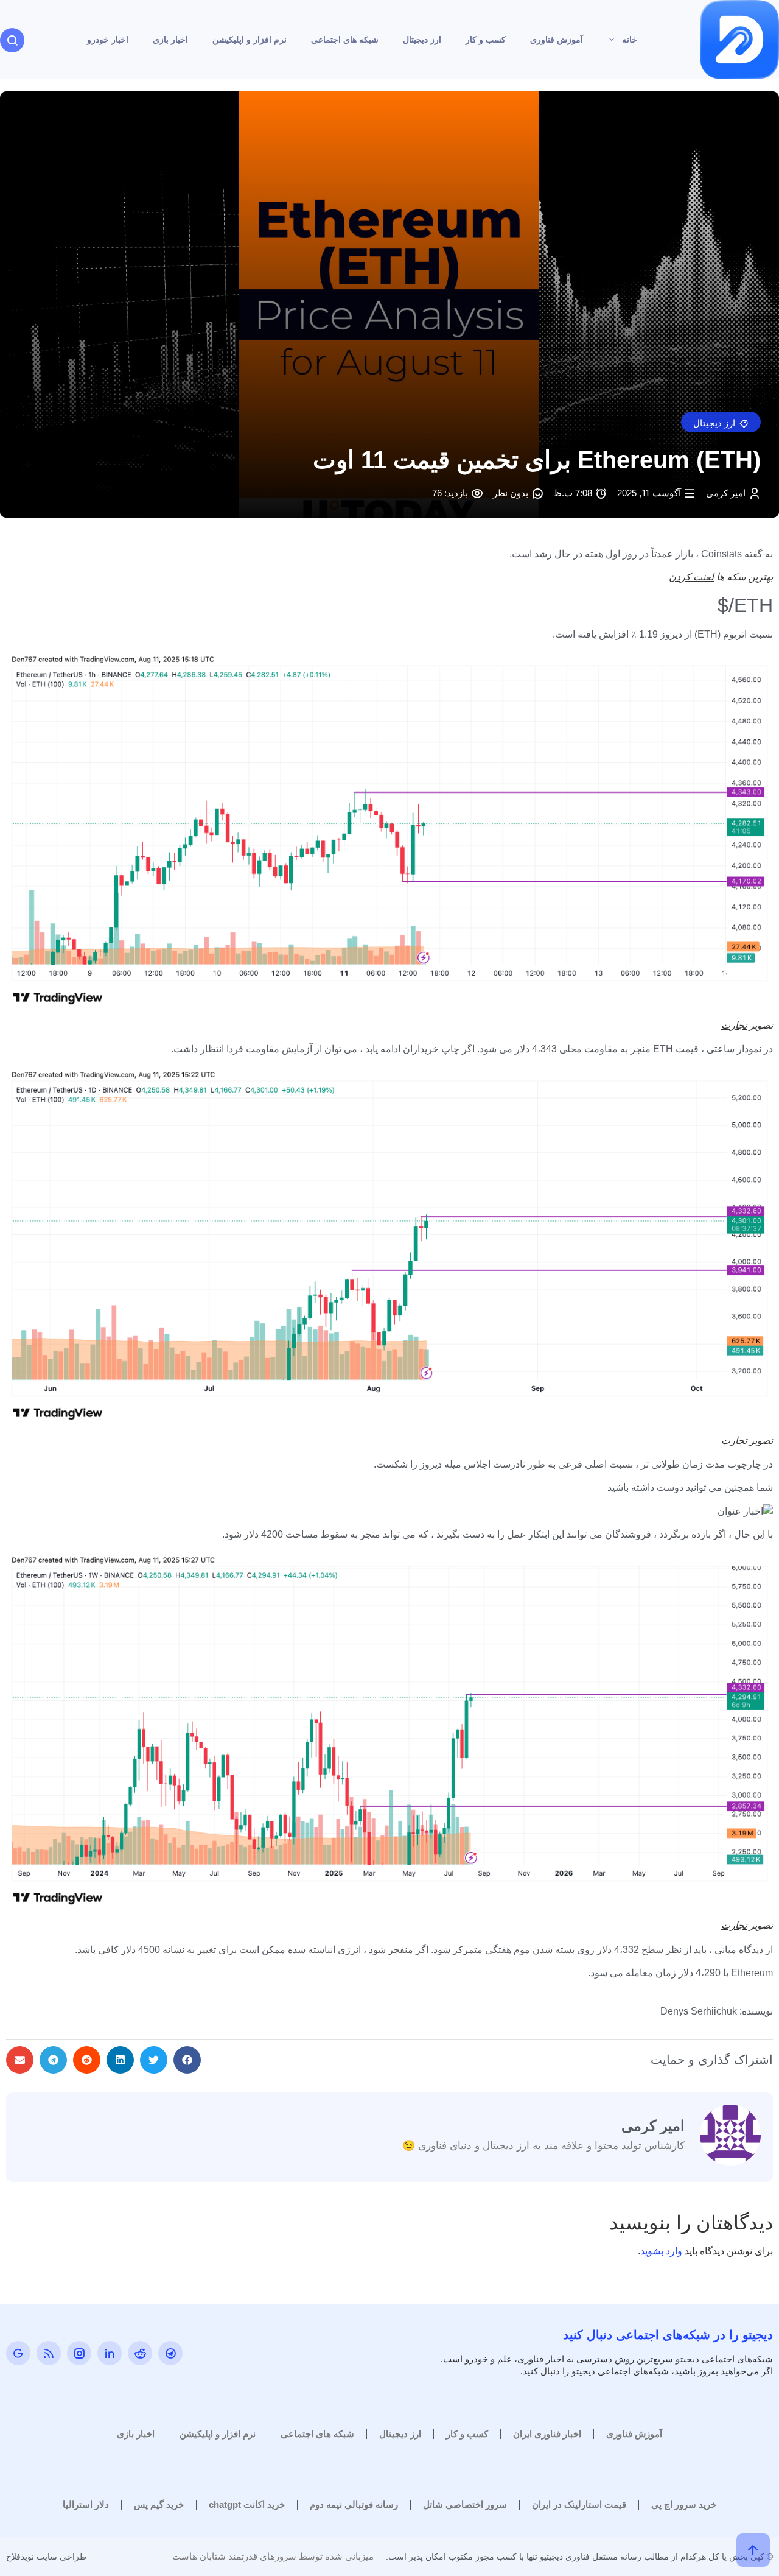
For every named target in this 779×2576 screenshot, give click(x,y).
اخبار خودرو (108, 40)
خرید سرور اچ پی (684, 2504)
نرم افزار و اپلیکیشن (250, 40)
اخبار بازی (170, 40)
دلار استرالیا (86, 2504)
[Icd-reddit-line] (140, 2353)
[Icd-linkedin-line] (110, 2353)
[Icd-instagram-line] (79, 2353)
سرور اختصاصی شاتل (465, 2504)
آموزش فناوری (557, 40)
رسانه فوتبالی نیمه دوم (354, 2504)
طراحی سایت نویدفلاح (46, 2557)
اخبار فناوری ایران (547, 2434)
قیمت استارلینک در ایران (579, 2504)
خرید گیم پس (159, 2504)
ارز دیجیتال (422, 40)
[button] (721, 422)
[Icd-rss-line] (49, 2353)
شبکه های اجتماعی (345, 40)
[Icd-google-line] (18, 2353)
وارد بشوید (661, 2251)
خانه (630, 40)
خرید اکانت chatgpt (247, 2504)
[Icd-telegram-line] (170, 2353)
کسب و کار (486, 40)
